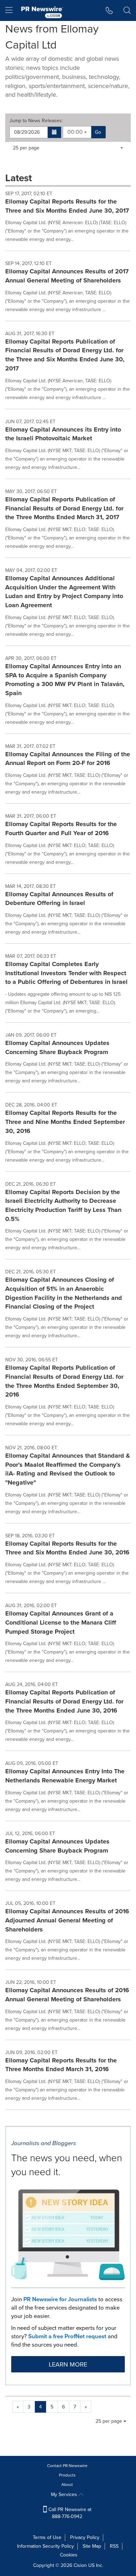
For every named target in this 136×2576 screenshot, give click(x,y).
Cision (80, 2565)
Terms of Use (47, 2537)
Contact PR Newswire (67, 2466)
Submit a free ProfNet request (67, 2336)
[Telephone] (109, 10)
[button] (55, 132)
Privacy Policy (85, 2537)
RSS (114, 2546)
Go (98, 132)
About (67, 2485)
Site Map (92, 2546)
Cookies (69, 2555)
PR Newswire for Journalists (60, 2299)
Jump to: (36, 121)
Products (67, 2475)
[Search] (127, 10)
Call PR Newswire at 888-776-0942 (69, 2513)
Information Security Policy (46, 2546)
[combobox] (77, 132)
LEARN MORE (68, 2364)
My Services (65, 2494)
